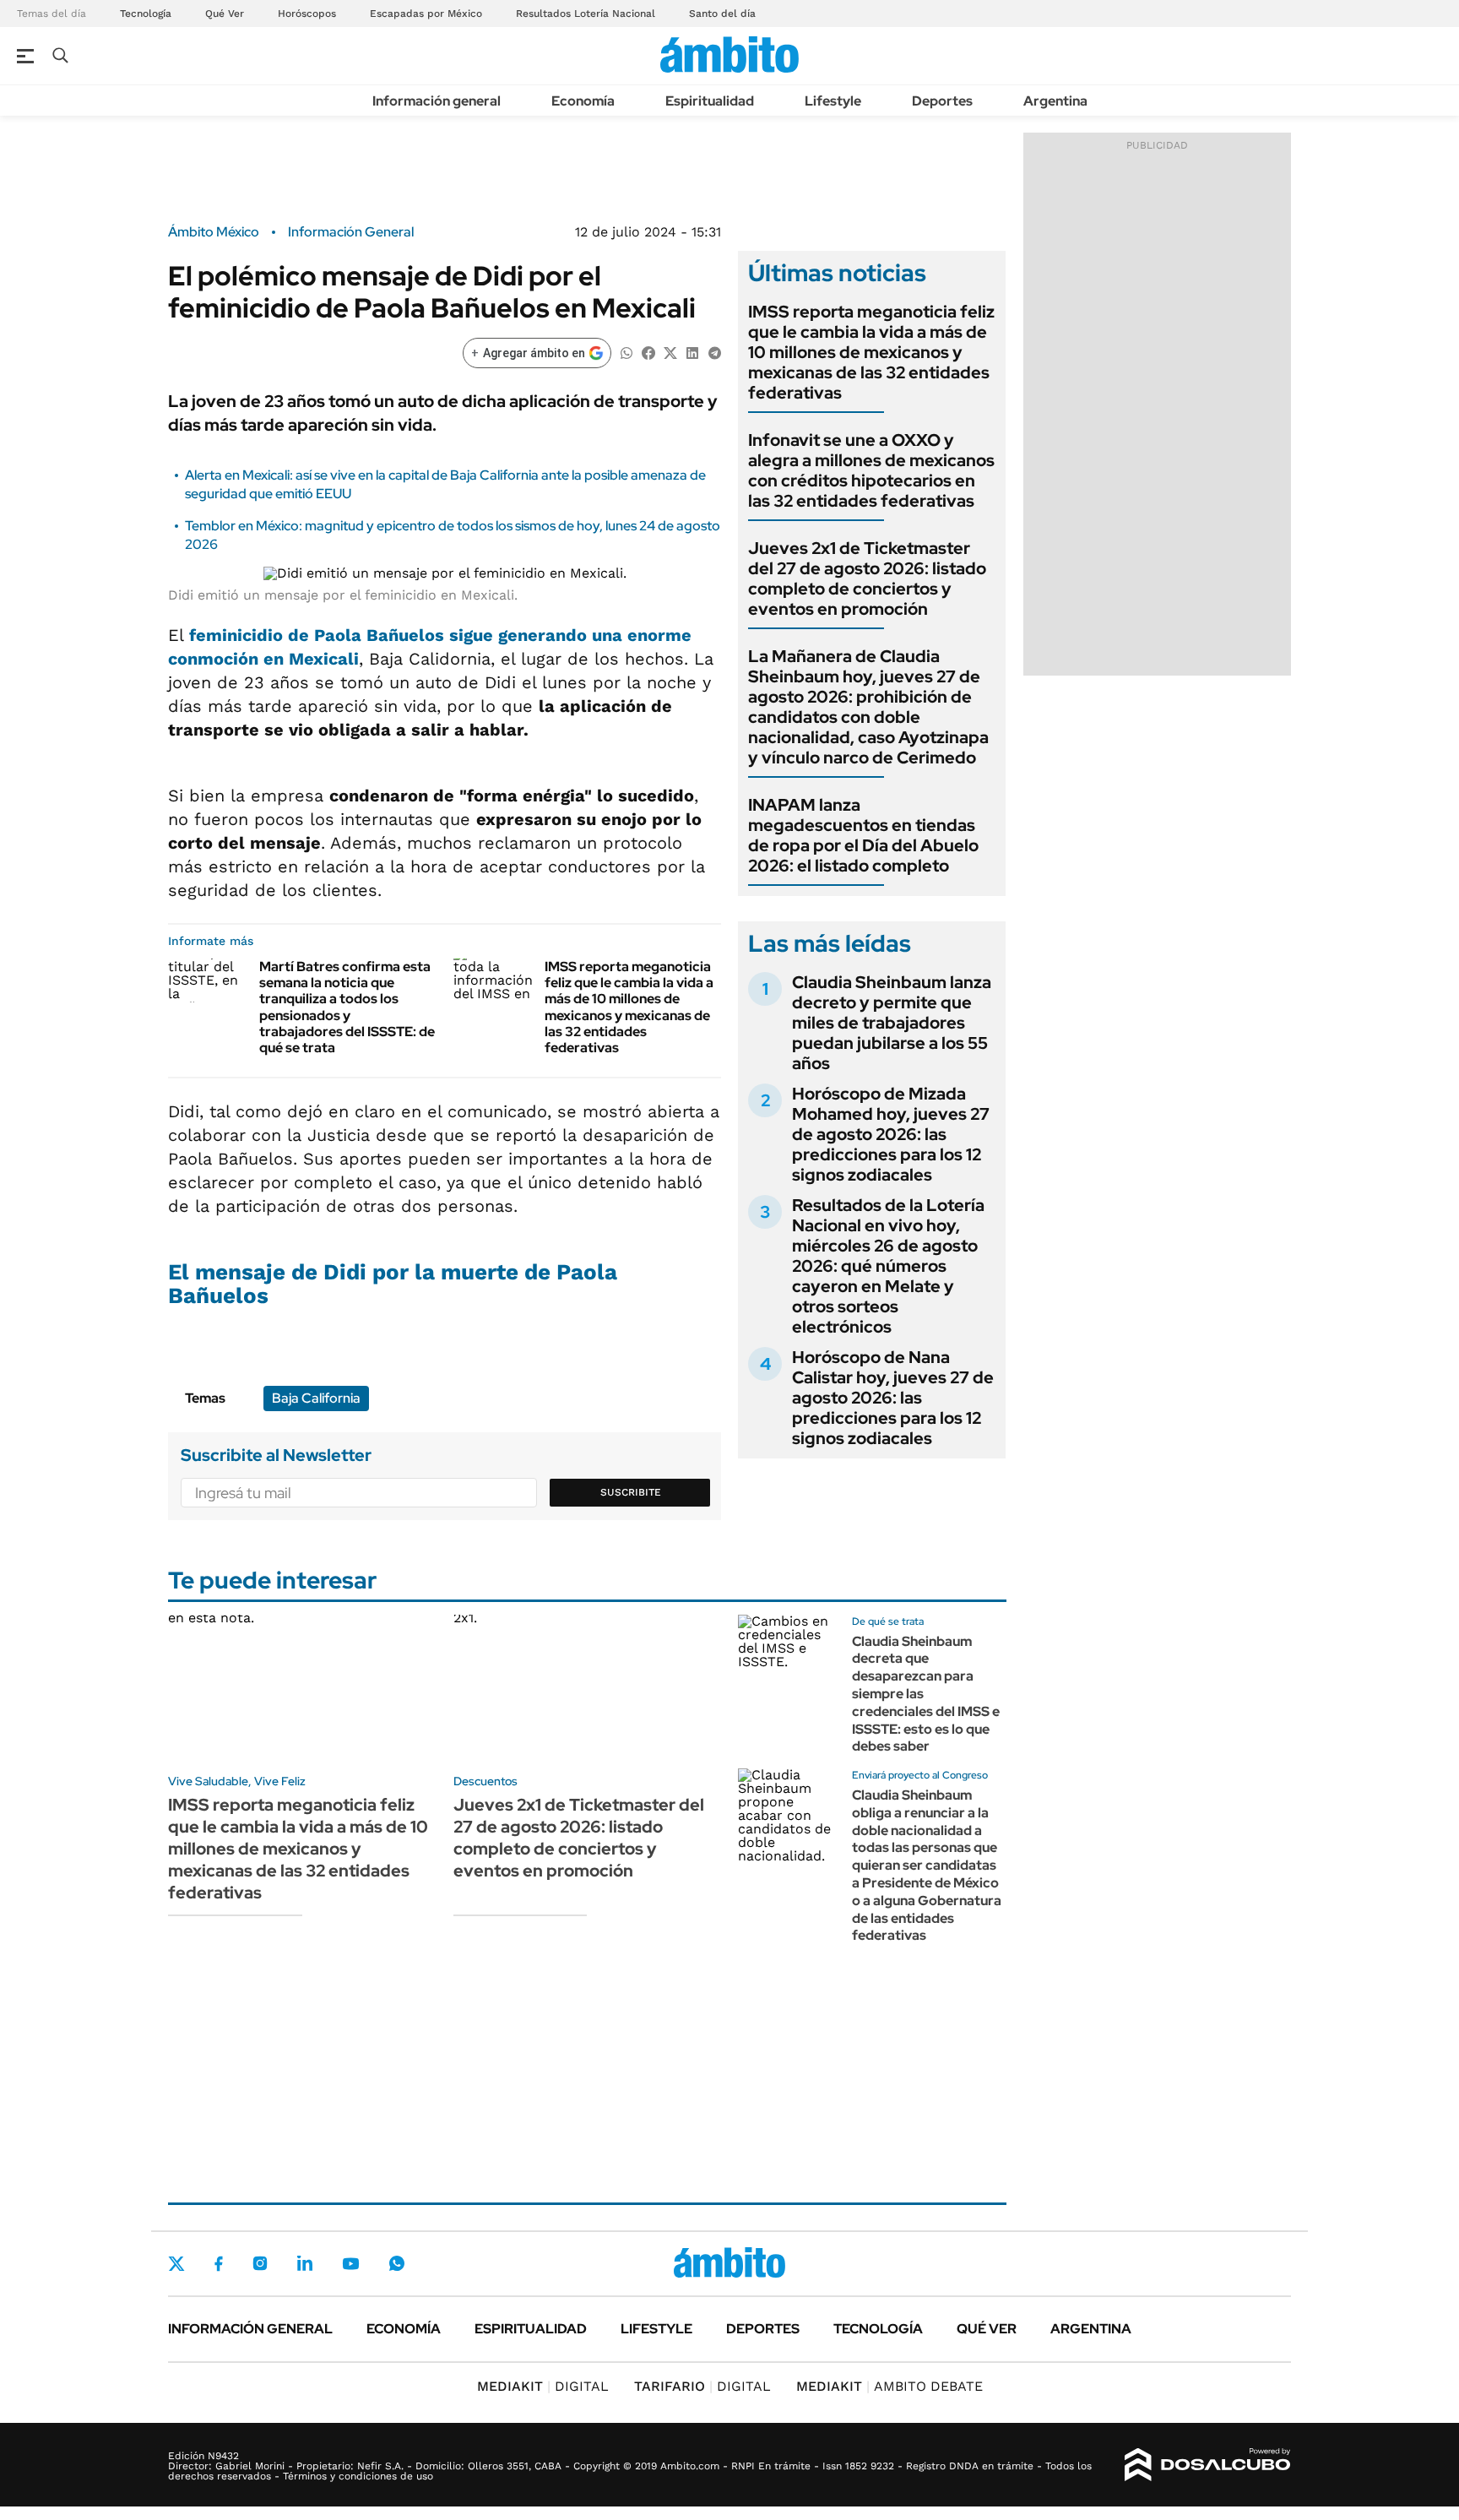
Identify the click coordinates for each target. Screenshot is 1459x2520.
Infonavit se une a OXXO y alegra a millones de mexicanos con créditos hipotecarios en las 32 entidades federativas (871, 470)
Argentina (1055, 101)
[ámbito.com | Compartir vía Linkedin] (692, 352)
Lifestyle (833, 101)
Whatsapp (397, 2263)
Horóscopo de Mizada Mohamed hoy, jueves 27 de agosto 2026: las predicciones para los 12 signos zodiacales (891, 1134)
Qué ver (987, 2329)
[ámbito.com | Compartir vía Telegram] (714, 352)
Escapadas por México (426, 14)
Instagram (260, 2263)
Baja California (316, 1398)
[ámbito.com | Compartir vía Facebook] (648, 352)
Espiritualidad (710, 101)
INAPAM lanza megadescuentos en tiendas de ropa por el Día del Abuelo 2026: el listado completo (863, 835)
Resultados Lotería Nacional (586, 14)
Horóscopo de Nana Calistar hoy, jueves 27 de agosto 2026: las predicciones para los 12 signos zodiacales (893, 1398)
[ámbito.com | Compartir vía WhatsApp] (626, 352)
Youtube (350, 2264)
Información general (437, 101)
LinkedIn (305, 2263)
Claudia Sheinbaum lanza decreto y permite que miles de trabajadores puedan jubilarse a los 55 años (892, 1023)
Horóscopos (307, 14)
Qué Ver (225, 14)
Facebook (219, 2263)
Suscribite (631, 1492)
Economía (583, 101)
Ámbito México (214, 232)
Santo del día (722, 14)
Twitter (176, 2263)
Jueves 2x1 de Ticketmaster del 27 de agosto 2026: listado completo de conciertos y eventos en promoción (867, 578)
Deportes (942, 101)
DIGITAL (543, 2386)
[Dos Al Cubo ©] (1208, 2465)
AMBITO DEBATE (890, 2386)
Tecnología (146, 14)
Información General (351, 232)
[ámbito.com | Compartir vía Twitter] (670, 352)
